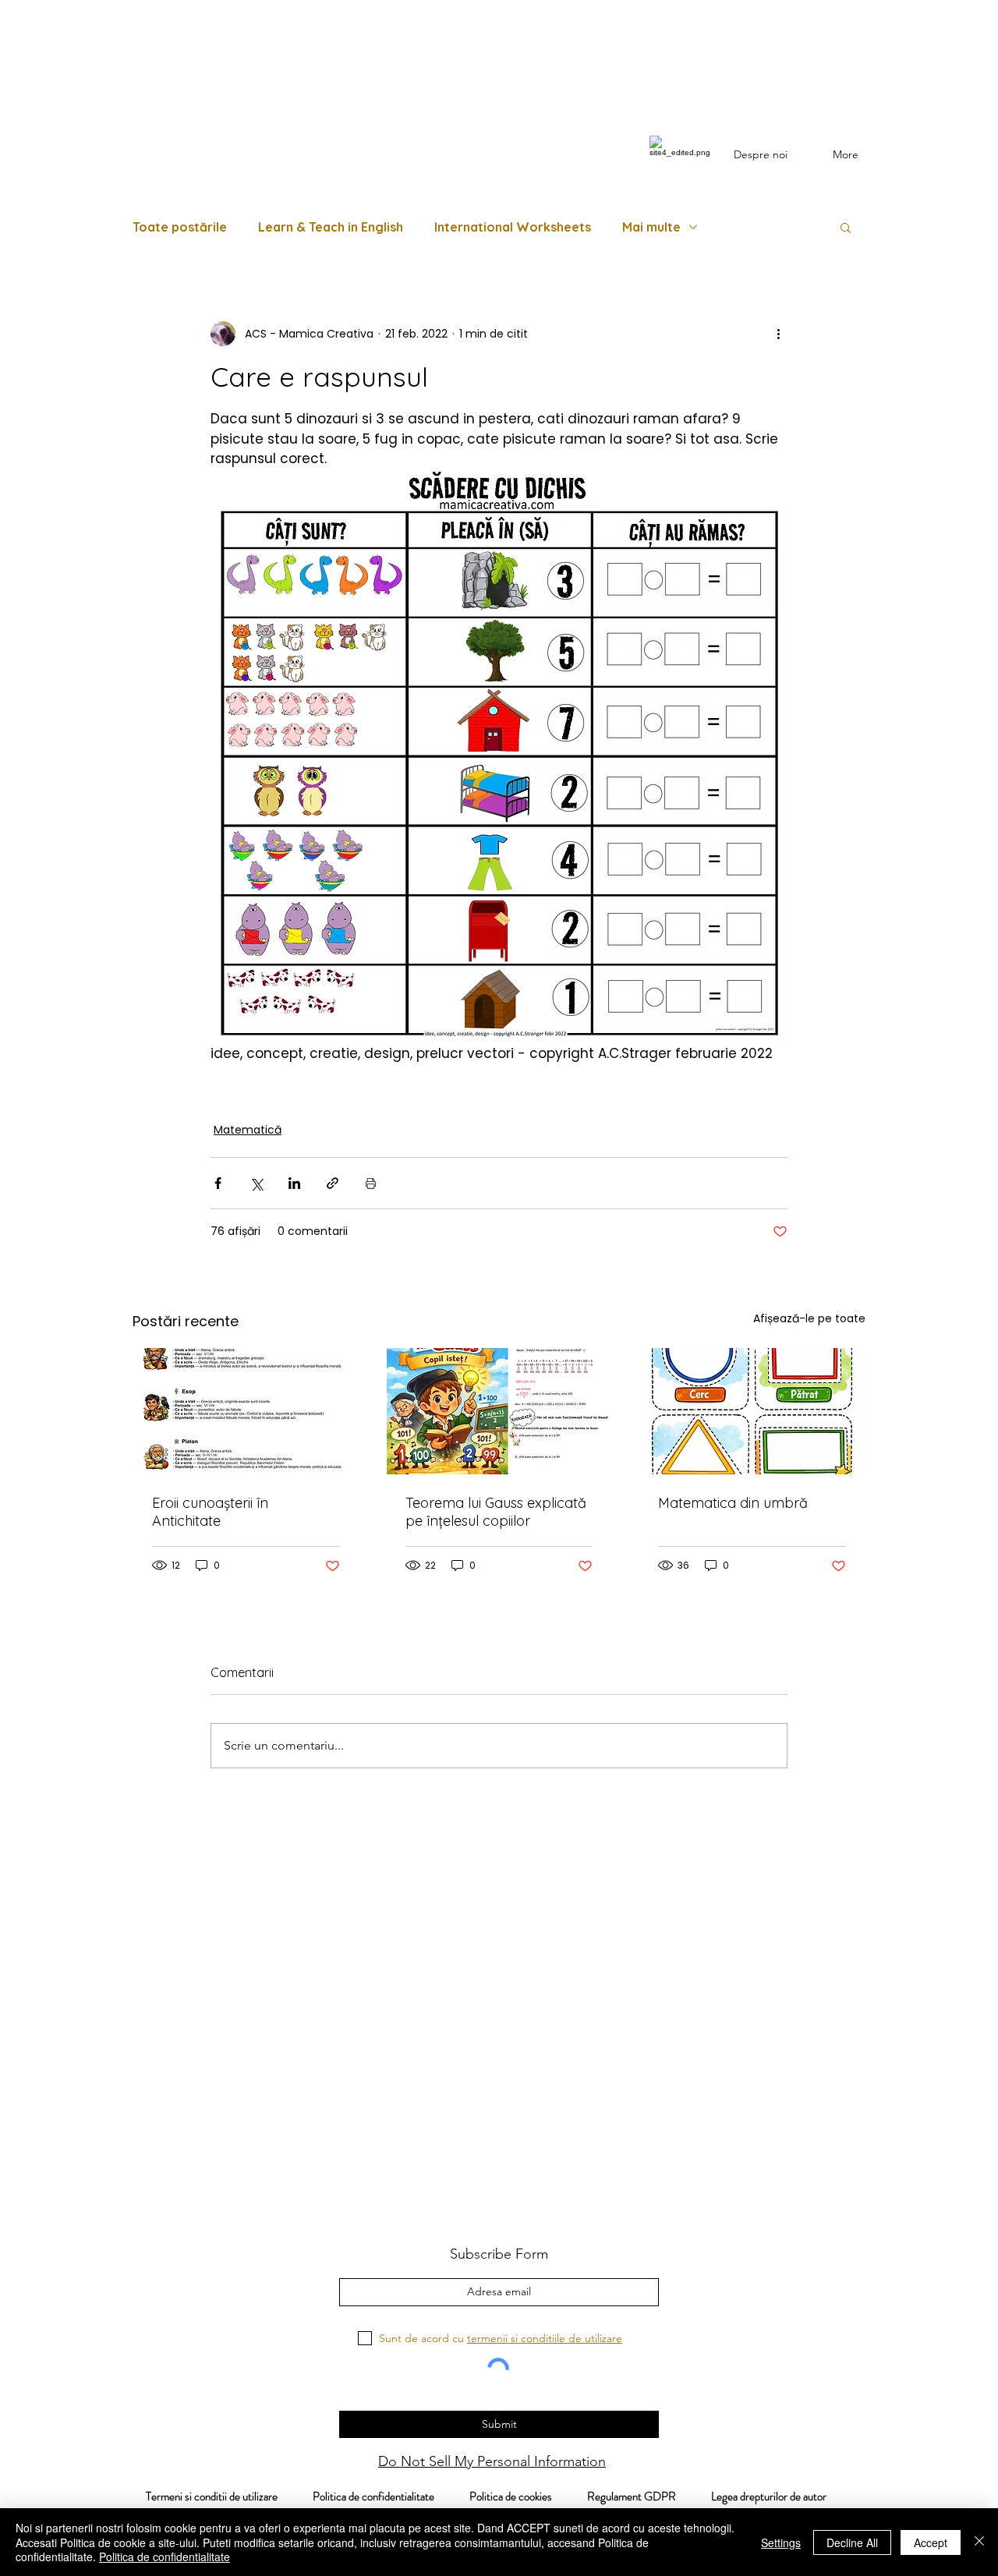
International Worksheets (513, 227)
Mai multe (651, 227)
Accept (931, 2542)
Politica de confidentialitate (372, 2496)
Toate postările (180, 227)
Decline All (852, 2542)
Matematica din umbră (733, 1503)
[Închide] (979, 2542)
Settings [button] (781, 2542)
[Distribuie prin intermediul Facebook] (218, 1183)
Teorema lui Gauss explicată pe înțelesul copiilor (496, 1512)
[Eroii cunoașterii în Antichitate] (246, 1411)
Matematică (248, 1130)
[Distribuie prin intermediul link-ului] (333, 1183)
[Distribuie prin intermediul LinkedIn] (294, 1183)
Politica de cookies (528, 2496)
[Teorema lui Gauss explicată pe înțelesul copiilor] (499, 1411)
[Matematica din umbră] (752, 1411)
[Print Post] (371, 1183)
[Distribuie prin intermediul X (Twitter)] (256, 1183)
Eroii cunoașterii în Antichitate (210, 1512)
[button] (846, 227)
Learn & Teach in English (331, 227)
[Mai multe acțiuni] (778, 334)
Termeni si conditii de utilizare (203, 2496)
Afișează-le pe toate (809, 1318)
